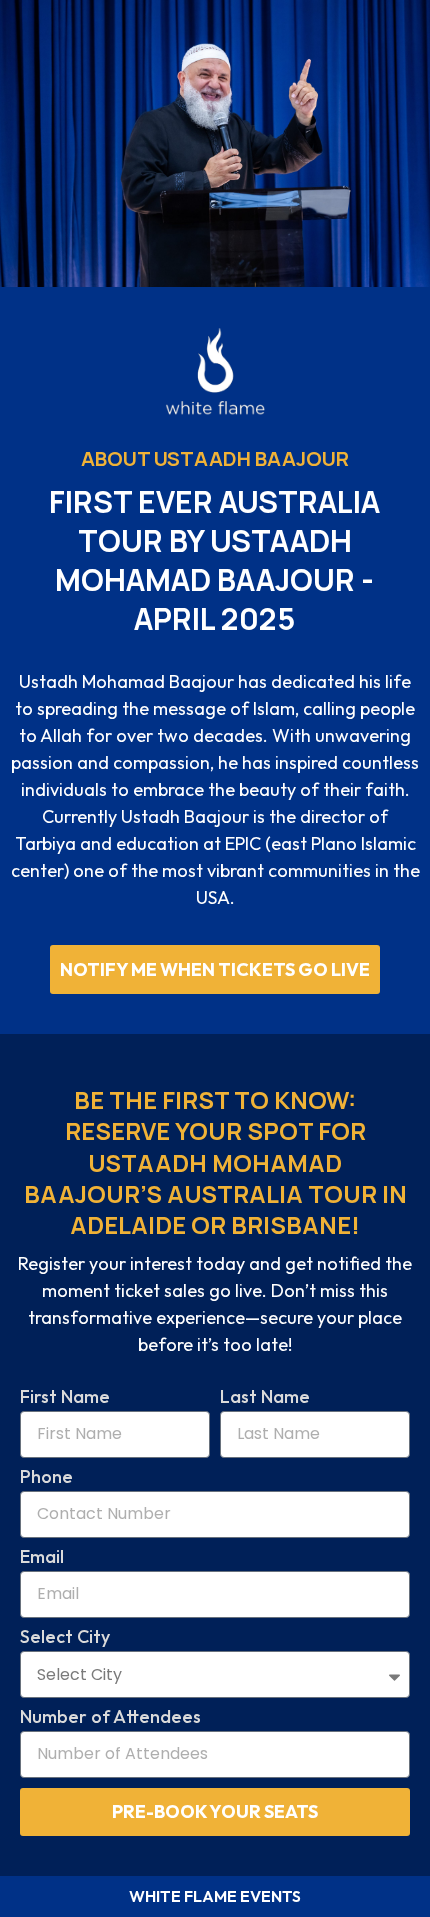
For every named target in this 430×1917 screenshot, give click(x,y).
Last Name (265, 1398)
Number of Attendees (110, 1718)
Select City (65, 1638)
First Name (65, 1398)
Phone (46, 1478)
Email (42, 1558)
